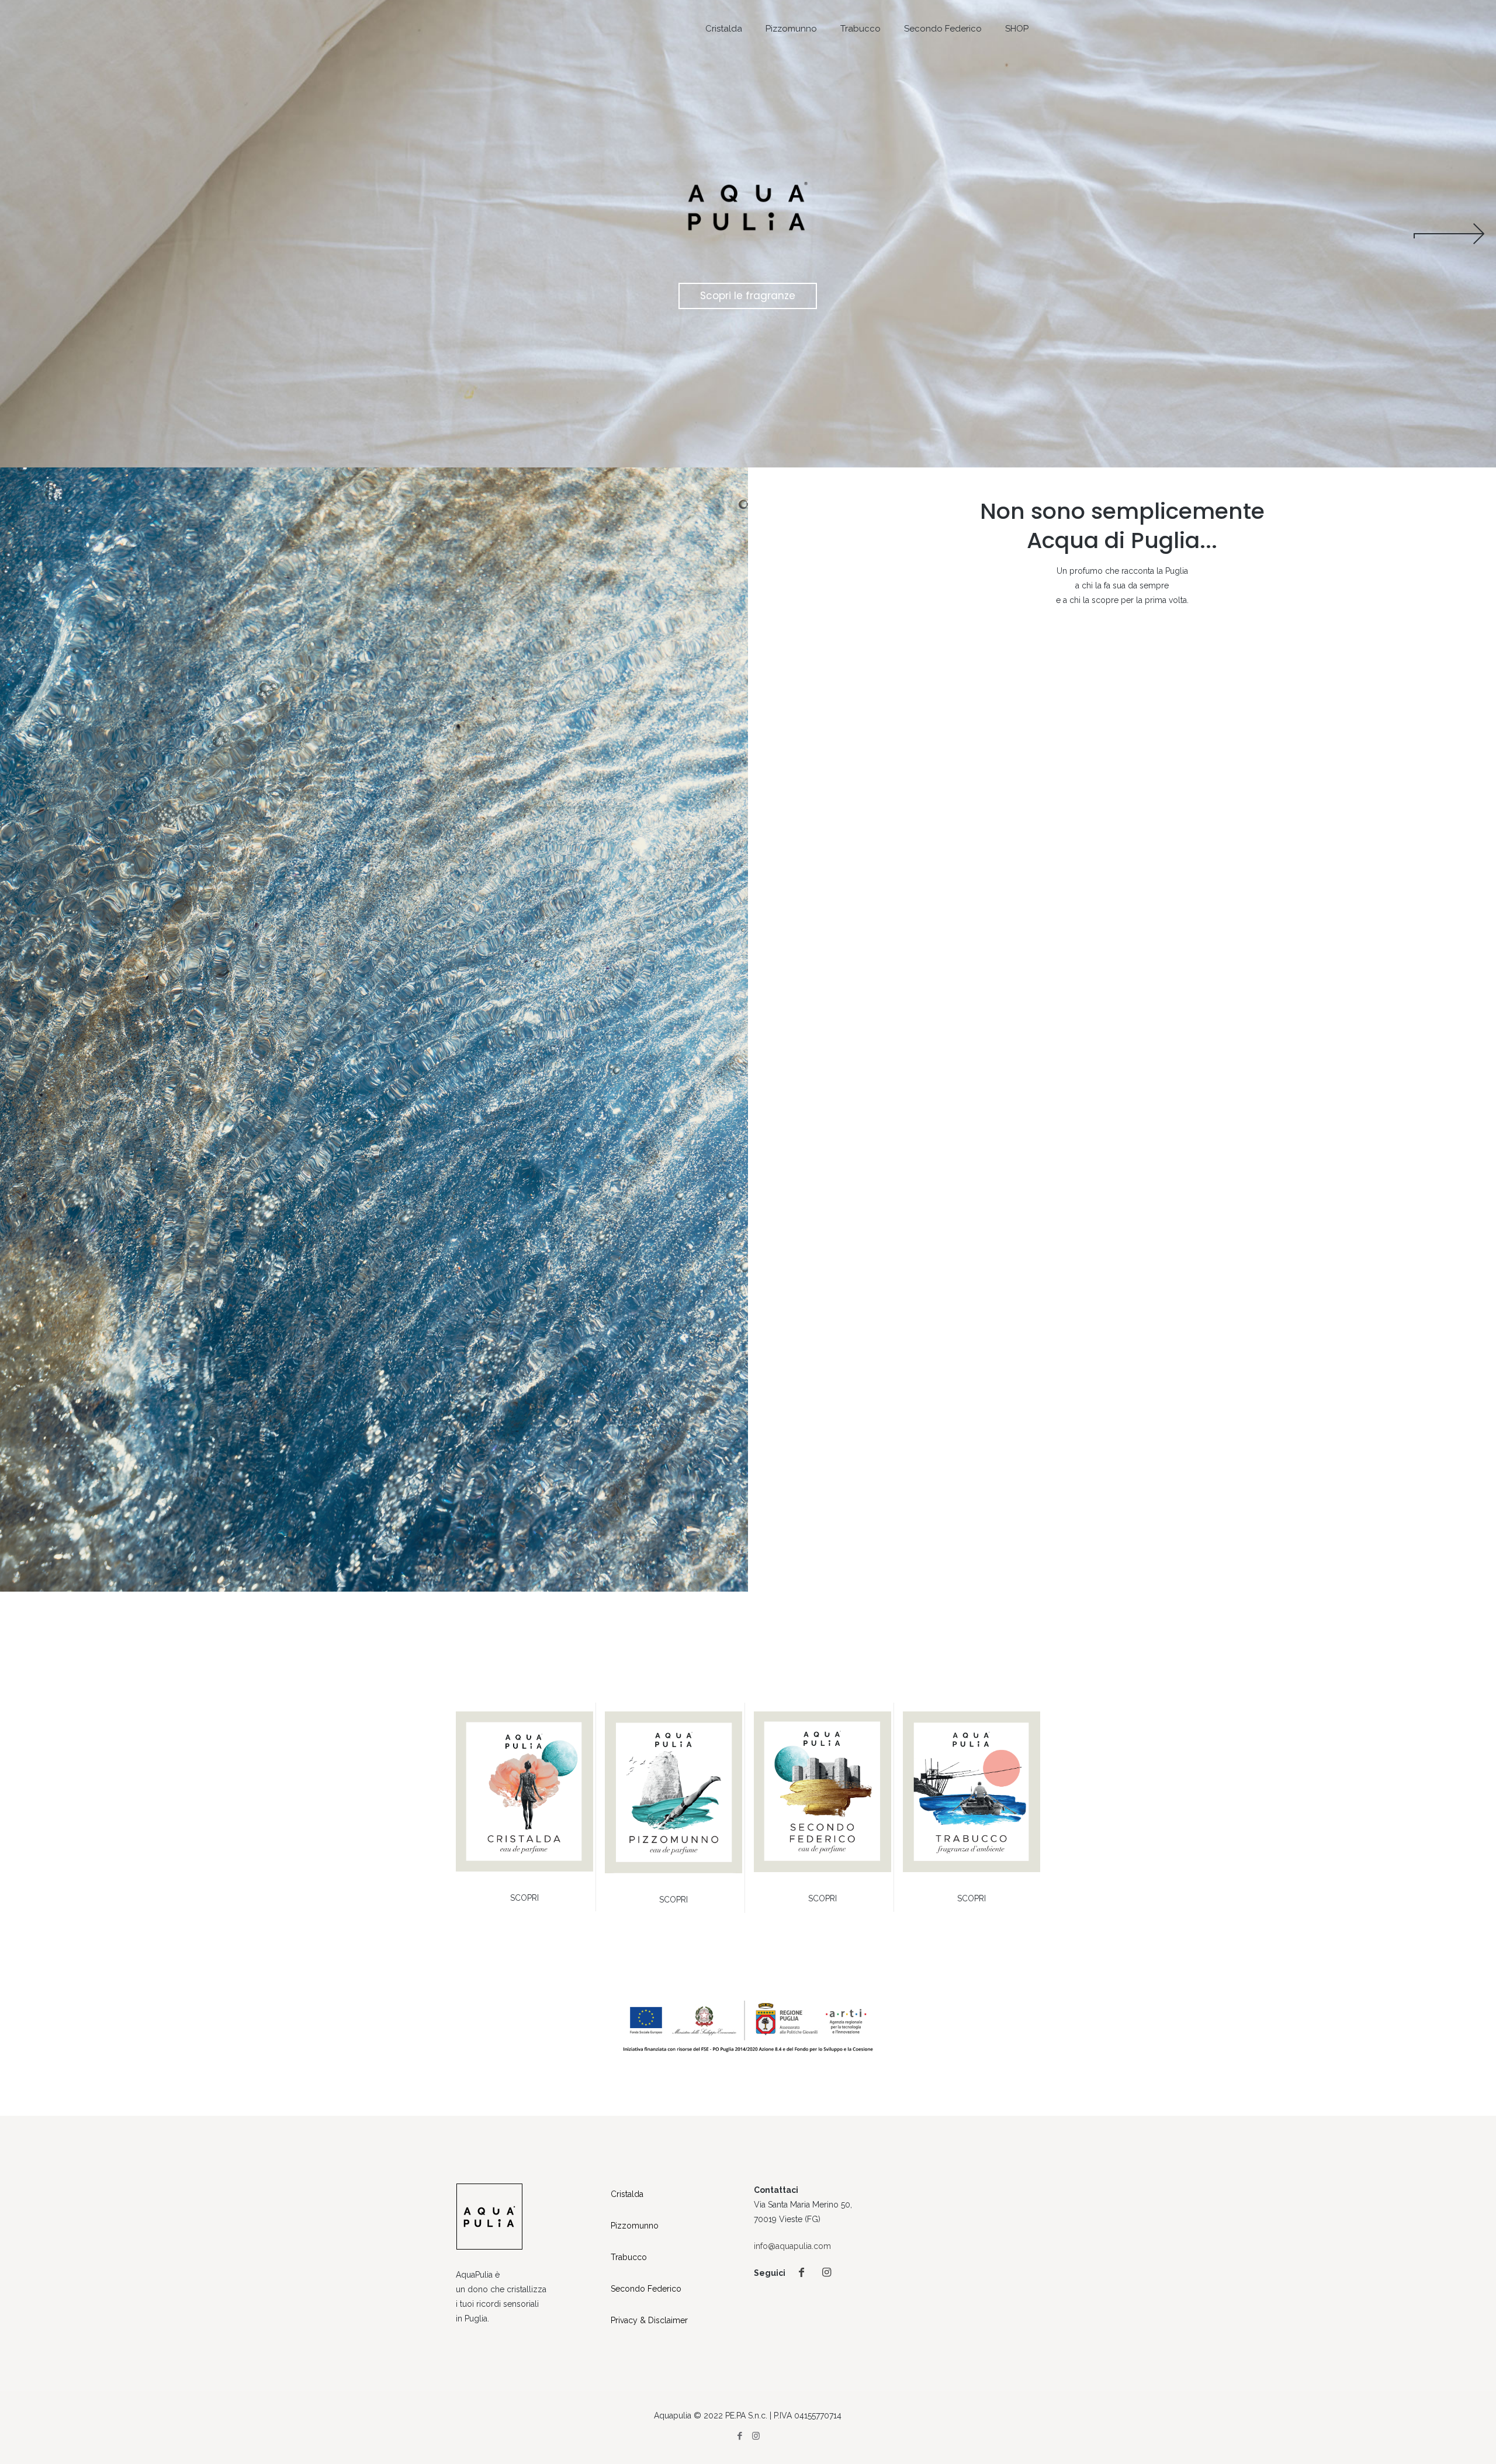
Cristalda (627, 2194)
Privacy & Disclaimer (649, 2320)
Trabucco (629, 2257)
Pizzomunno (635, 2226)
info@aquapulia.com (792, 2246)
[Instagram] (756, 2436)
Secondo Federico (646, 2289)
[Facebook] (740, 2436)
